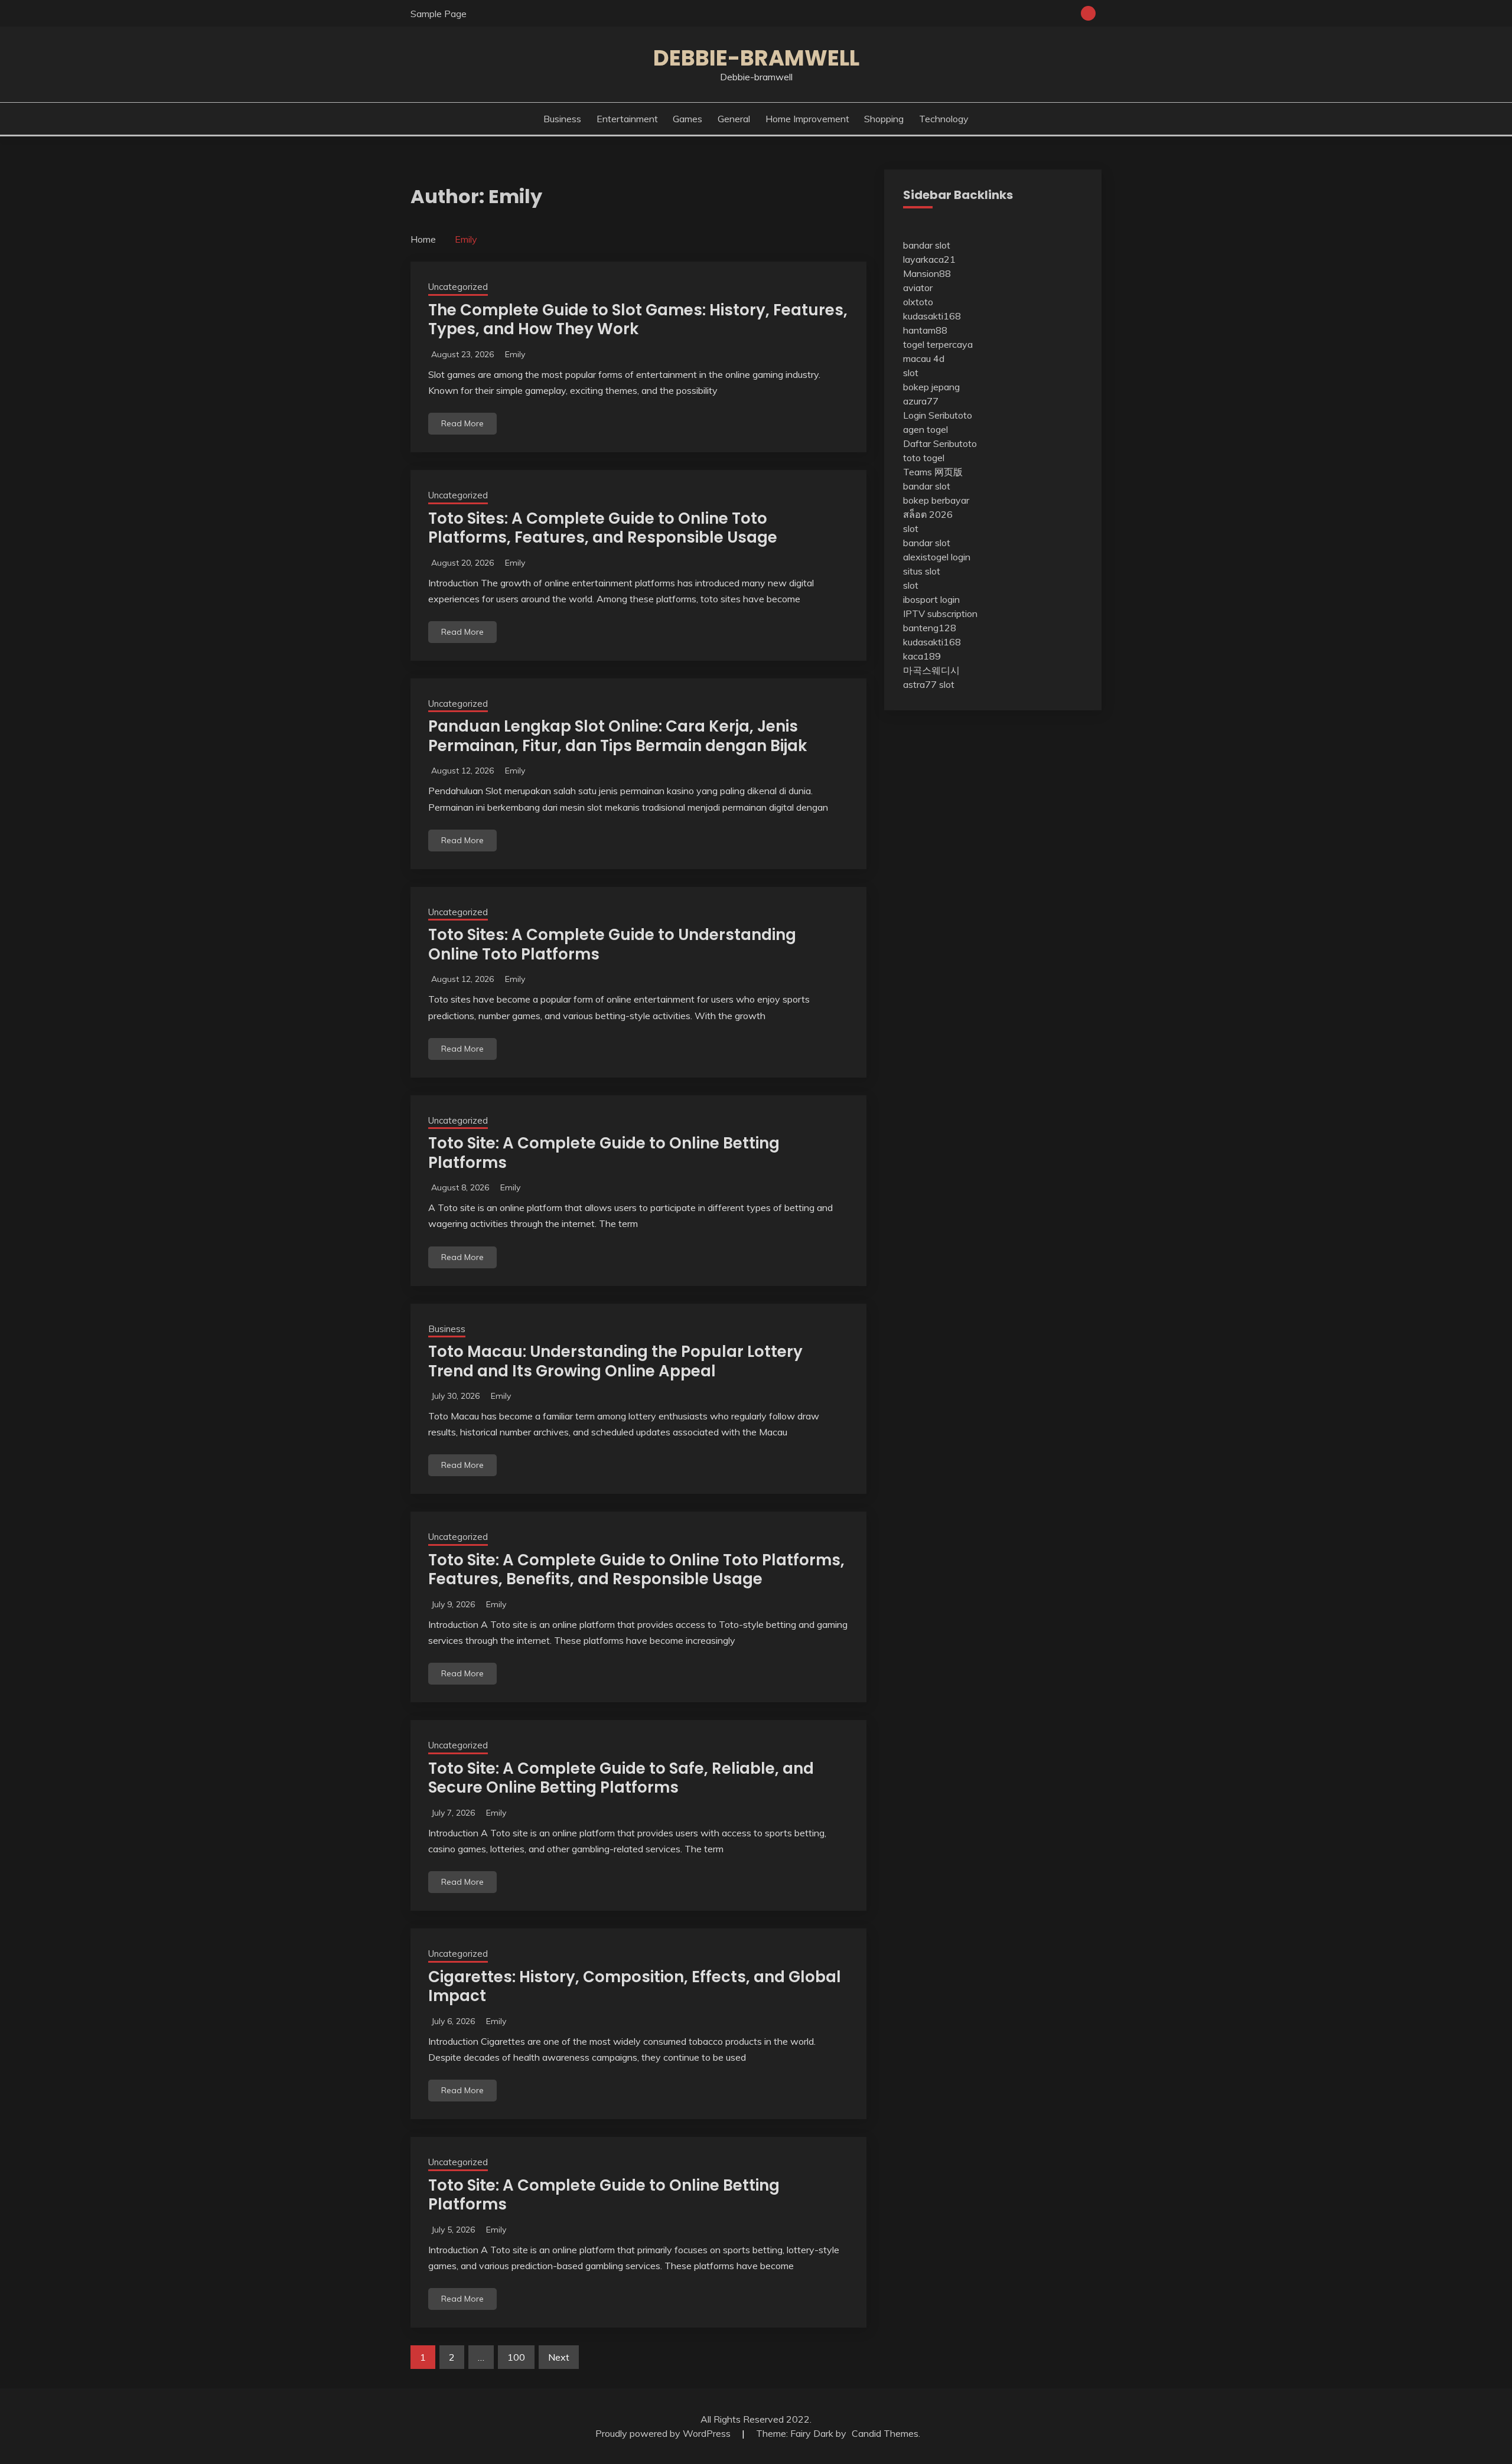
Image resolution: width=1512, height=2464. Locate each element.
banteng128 (930, 628)
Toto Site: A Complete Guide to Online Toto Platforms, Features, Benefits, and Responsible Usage (636, 1570)
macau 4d (924, 358)
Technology (944, 119)
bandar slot (927, 245)
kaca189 (922, 656)
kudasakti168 (932, 316)
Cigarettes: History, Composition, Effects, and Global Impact (635, 1987)
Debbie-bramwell (756, 58)
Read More (462, 423)
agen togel (926, 429)
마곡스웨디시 (931, 670)
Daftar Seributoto (940, 443)
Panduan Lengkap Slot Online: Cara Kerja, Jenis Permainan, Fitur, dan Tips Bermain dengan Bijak (617, 736)
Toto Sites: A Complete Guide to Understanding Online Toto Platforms (612, 944)
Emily (515, 354)
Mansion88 (927, 273)
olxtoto (918, 302)
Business (562, 119)
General (734, 119)
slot (911, 373)
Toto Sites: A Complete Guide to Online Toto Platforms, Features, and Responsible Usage (603, 528)
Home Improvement (807, 119)
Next (559, 2357)
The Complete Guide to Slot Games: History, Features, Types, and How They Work (638, 320)
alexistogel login (937, 557)
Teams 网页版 (933, 472)
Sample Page (439, 14)
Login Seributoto (938, 415)
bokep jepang (931, 387)
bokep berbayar (936, 500)
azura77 (921, 401)
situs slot (922, 571)
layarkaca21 (929, 259)
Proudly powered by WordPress (664, 2433)
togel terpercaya (938, 344)
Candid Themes (885, 2433)
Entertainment (627, 119)
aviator (918, 288)
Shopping (884, 119)
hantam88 (925, 330)
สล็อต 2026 (928, 514)
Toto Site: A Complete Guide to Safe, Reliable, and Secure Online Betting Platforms (621, 1778)
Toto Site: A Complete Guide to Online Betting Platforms (604, 1153)
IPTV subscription (940, 613)
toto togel (924, 458)
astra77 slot (929, 684)
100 (516, 2357)
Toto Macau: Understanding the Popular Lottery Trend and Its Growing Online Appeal (615, 1361)
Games (687, 119)
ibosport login (931, 599)
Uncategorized (458, 287)
